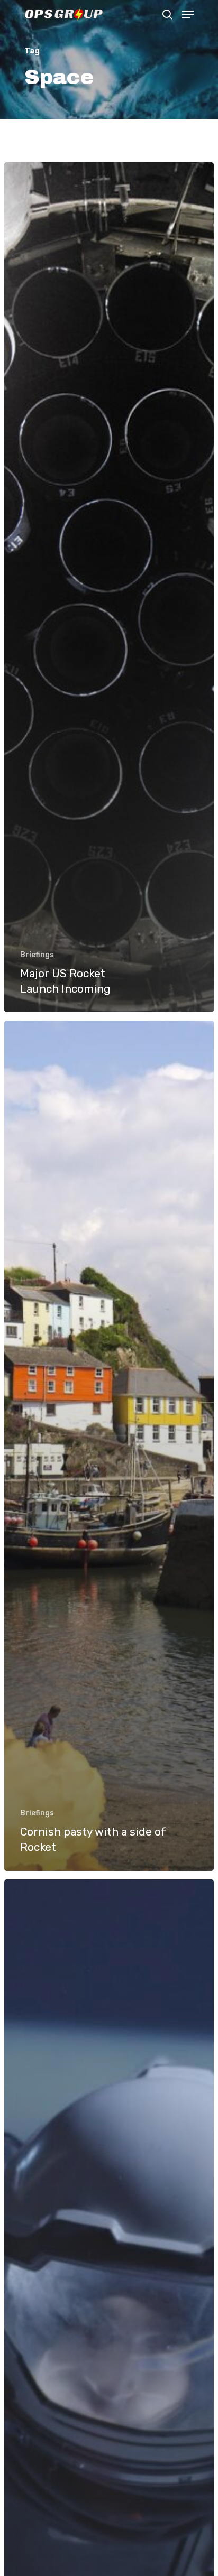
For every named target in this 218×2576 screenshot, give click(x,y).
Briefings (37, 955)
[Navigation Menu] (188, 14)
